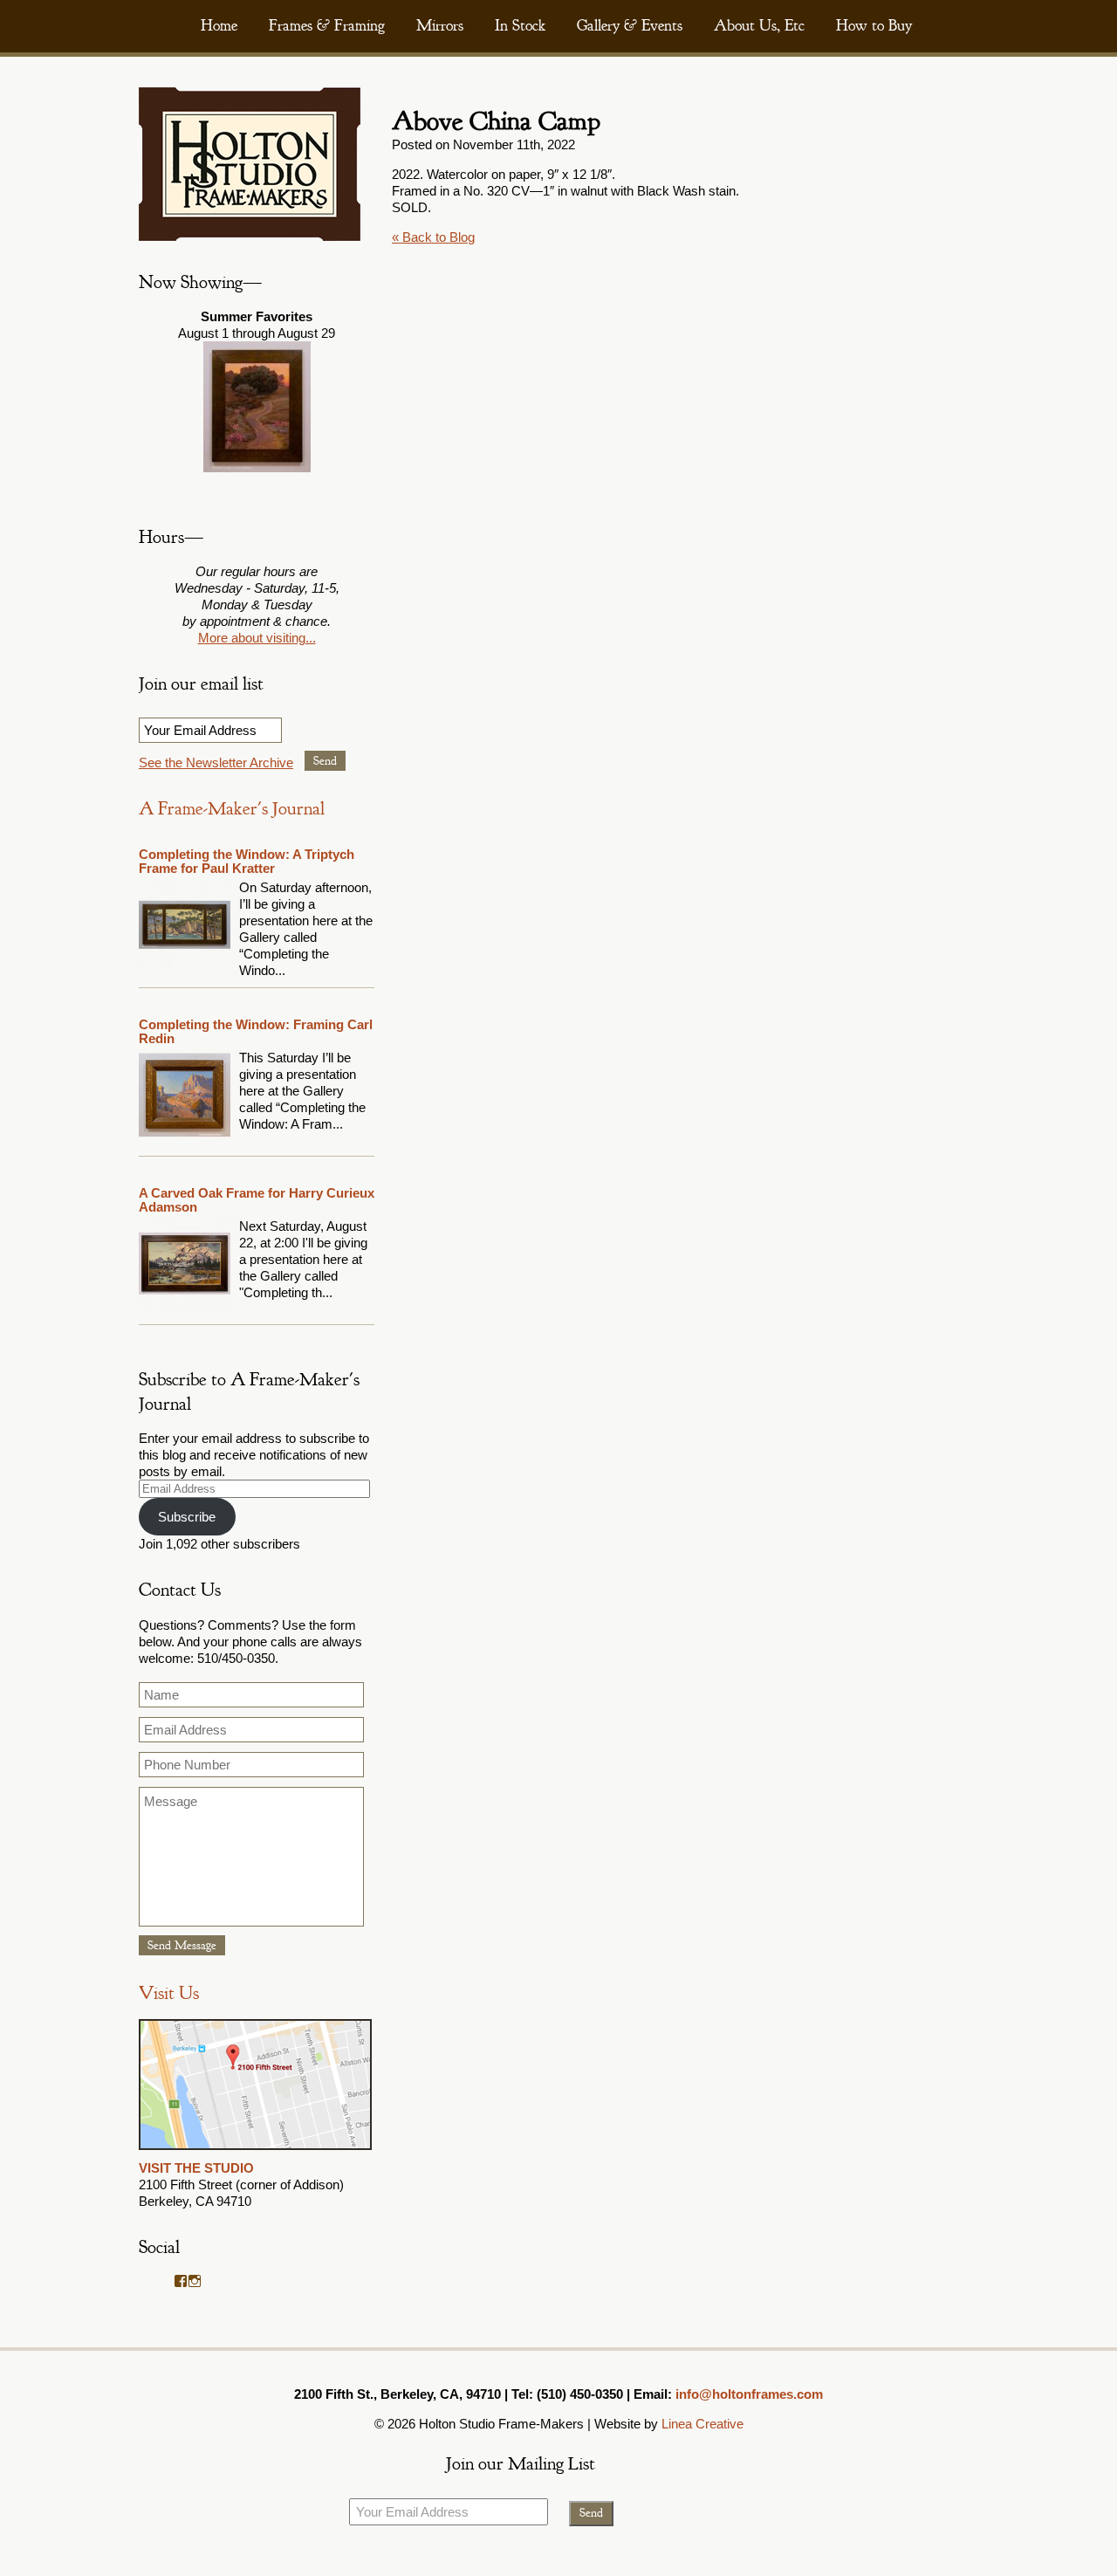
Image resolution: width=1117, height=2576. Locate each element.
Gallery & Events (630, 26)
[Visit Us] (255, 2151)
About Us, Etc (759, 26)
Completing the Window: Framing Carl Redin (256, 1031)
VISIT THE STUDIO (196, 2168)
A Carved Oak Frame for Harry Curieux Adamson (257, 1200)
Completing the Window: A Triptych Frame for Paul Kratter (247, 861)
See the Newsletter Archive (216, 762)
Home (219, 26)
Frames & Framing (327, 26)
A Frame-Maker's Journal (232, 809)
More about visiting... (257, 638)
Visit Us (169, 1993)
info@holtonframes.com (749, 2394)
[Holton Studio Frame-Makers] (250, 236)
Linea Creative (702, 2424)
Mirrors (440, 26)
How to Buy (874, 26)
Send (325, 761)
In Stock (520, 26)
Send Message (182, 1945)
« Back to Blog (433, 237)
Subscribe (187, 1517)
